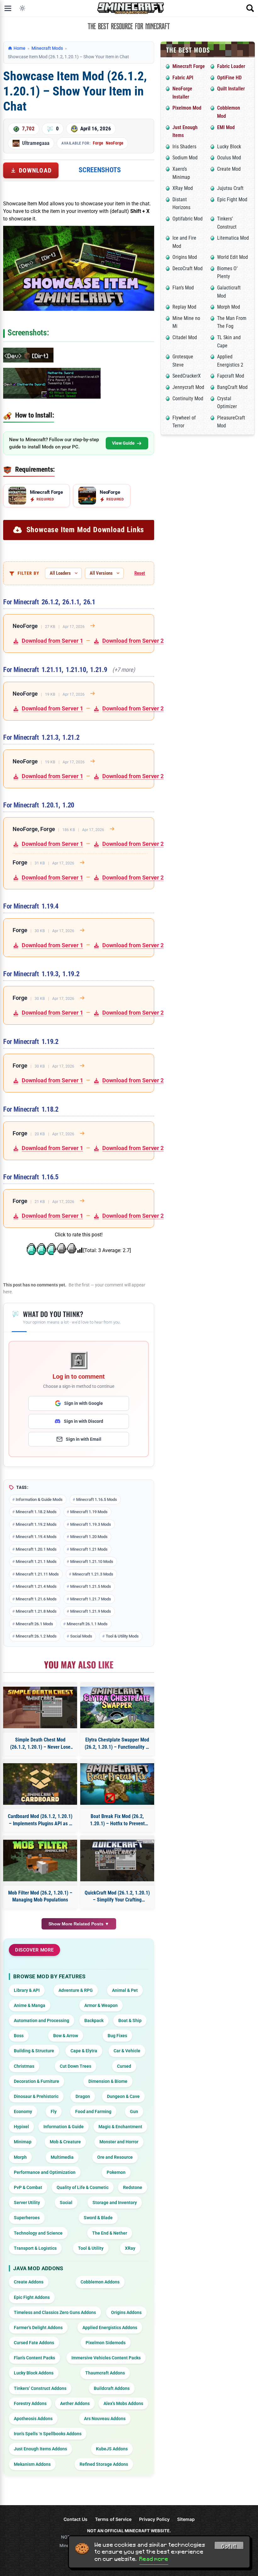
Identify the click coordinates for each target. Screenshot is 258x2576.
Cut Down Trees (76, 2066)
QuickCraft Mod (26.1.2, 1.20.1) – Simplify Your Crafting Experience (117, 1897)
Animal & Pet (125, 1990)
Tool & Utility (91, 2248)
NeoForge (115, 143)
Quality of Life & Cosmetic (83, 2187)
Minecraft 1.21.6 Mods (36, 1599)
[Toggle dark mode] (22, 8)
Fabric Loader (231, 66)
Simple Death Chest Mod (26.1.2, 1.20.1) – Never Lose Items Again (40, 1744)
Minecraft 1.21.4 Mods (36, 1586)
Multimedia (62, 2157)
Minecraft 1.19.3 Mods (91, 1524)
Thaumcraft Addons (105, 2373)
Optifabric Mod (188, 219)
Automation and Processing (42, 2020)
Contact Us (76, 2519)
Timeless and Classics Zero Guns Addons (55, 2312)
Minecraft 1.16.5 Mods (97, 1499)
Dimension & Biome (108, 2081)
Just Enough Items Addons (40, 2449)
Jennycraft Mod (188, 387)
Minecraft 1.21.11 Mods (37, 1574)
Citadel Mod (185, 337)
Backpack (94, 2020)
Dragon (83, 2096)
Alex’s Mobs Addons (123, 2403)
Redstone (133, 2187)
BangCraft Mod (232, 387)
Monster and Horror (119, 2142)
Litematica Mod (233, 238)
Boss (19, 2036)
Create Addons (29, 2282)
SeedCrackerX (187, 376)
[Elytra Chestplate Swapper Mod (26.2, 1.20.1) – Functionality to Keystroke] (117, 1707)
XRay (130, 2248)
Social (66, 2203)
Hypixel (21, 2127)
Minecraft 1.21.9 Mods (91, 1611)
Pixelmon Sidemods (106, 2343)
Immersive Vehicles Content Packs (106, 2358)
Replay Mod (184, 307)
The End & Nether (110, 2233)
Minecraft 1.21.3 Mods (93, 1574)
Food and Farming (93, 2112)
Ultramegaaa (36, 143)
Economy (23, 2112)
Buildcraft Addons (112, 2388)
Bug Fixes (117, 2036)
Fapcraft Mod (231, 376)
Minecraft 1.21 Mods (89, 1549)
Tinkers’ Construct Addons (40, 2388)
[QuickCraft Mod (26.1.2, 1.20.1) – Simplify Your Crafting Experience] (117, 1861)
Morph (20, 2157)
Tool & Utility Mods (122, 1636)
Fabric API (183, 78)
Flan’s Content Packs (34, 2358)
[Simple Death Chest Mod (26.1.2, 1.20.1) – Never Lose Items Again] (40, 1707)
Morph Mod (229, 307)
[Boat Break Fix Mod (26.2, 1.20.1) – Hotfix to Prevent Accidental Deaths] (117, 1784)
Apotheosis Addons (33, 2419)
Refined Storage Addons (104, 2464)
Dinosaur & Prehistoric (36, 2096)
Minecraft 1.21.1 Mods (36, 1562)
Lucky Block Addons (34, 2373)
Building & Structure (34, 2051)
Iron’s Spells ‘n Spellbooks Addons (48, 2434)
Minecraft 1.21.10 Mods (92, 1562)
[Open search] (250, 8)
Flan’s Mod (183, 288)
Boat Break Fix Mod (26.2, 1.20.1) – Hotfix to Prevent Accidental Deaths (117, 1820)
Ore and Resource (115, 2157)
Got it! (229, 2546)
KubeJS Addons (112, 2449)
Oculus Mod (229, 158)
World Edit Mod (233, 257)
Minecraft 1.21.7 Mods (91, 1599)
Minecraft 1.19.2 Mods (36, 1524)
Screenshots (100, 170)
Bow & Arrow (66, 2036)
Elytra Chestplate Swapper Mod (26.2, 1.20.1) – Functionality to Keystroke (117, 1744)
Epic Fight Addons (32, 2297)
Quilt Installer (231, 89)
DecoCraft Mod (188, 268)
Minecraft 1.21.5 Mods (91, 1586)
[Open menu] (8, 8)
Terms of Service (113, 2519)
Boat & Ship (130, 2020)
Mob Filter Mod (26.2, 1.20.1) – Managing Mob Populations (40, 1896)
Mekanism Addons (32, 2464)
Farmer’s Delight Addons (38, 2328)
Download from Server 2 (133, 641)
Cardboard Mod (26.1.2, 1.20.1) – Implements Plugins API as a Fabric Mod (40, 1820)
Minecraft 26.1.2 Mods (36, 1636)
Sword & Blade (98, 2218)
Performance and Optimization (45, 2172)
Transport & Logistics (35, 2248)
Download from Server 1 (52, 641)
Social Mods (81, 1636)
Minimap (23, 2142)
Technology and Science (38, 2233)
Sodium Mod (185, 158)
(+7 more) (124, 670)
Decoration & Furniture (36, 2081)
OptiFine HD (229, 78)
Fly (54, 2112)
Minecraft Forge (189, 66)
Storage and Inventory (115, 2203)
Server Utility (27, 2203)
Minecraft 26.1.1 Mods (87, 1624)
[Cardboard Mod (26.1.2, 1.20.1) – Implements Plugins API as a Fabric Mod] (40, 1784)
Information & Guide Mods (39, 1499)
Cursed (124, 2066)
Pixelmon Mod (187, 108)
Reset (140, 573)
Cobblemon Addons (100, 2282)
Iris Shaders (184, 147)
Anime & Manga (30, 2005)
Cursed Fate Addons (34, 2343)
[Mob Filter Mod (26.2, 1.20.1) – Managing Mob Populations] (40, 1861)
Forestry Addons (30, 2403)
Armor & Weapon (101, 2005)
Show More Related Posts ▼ (79, 1924)
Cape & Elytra (84, 2051)
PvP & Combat (28, 2187)
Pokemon (116, 2172)
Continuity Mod (188, 399)
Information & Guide (64, 2127)
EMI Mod (226, 127)
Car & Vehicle (127, 2051)
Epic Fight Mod (232, 199)
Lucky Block (229, 147)
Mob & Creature (65, 2142)
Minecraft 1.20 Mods (89, 1537)
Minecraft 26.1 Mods (34, 1624)
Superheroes (27, 2218)
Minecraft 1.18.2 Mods (36, 1512)
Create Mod (229, 169)
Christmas (24, 2066)
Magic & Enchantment (120, 2127)
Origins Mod (185, 257)
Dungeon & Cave (123, 2096)
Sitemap (186, 2519)
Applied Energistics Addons (110, 2328)
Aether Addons (75, 2403)
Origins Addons (126, 2312)
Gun (134, 2112)
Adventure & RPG (76, 1990)
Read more (154, 2559)
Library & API (27, 1990)
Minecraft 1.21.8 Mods (36, 1611)
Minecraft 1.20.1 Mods (36, 1549)
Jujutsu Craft (230, 188)
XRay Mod (183, 188)
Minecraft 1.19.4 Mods (36, 1537)
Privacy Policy (154, 2519)
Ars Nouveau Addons (105, 2419)
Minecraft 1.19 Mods (89, 1512)
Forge (98, 143)
